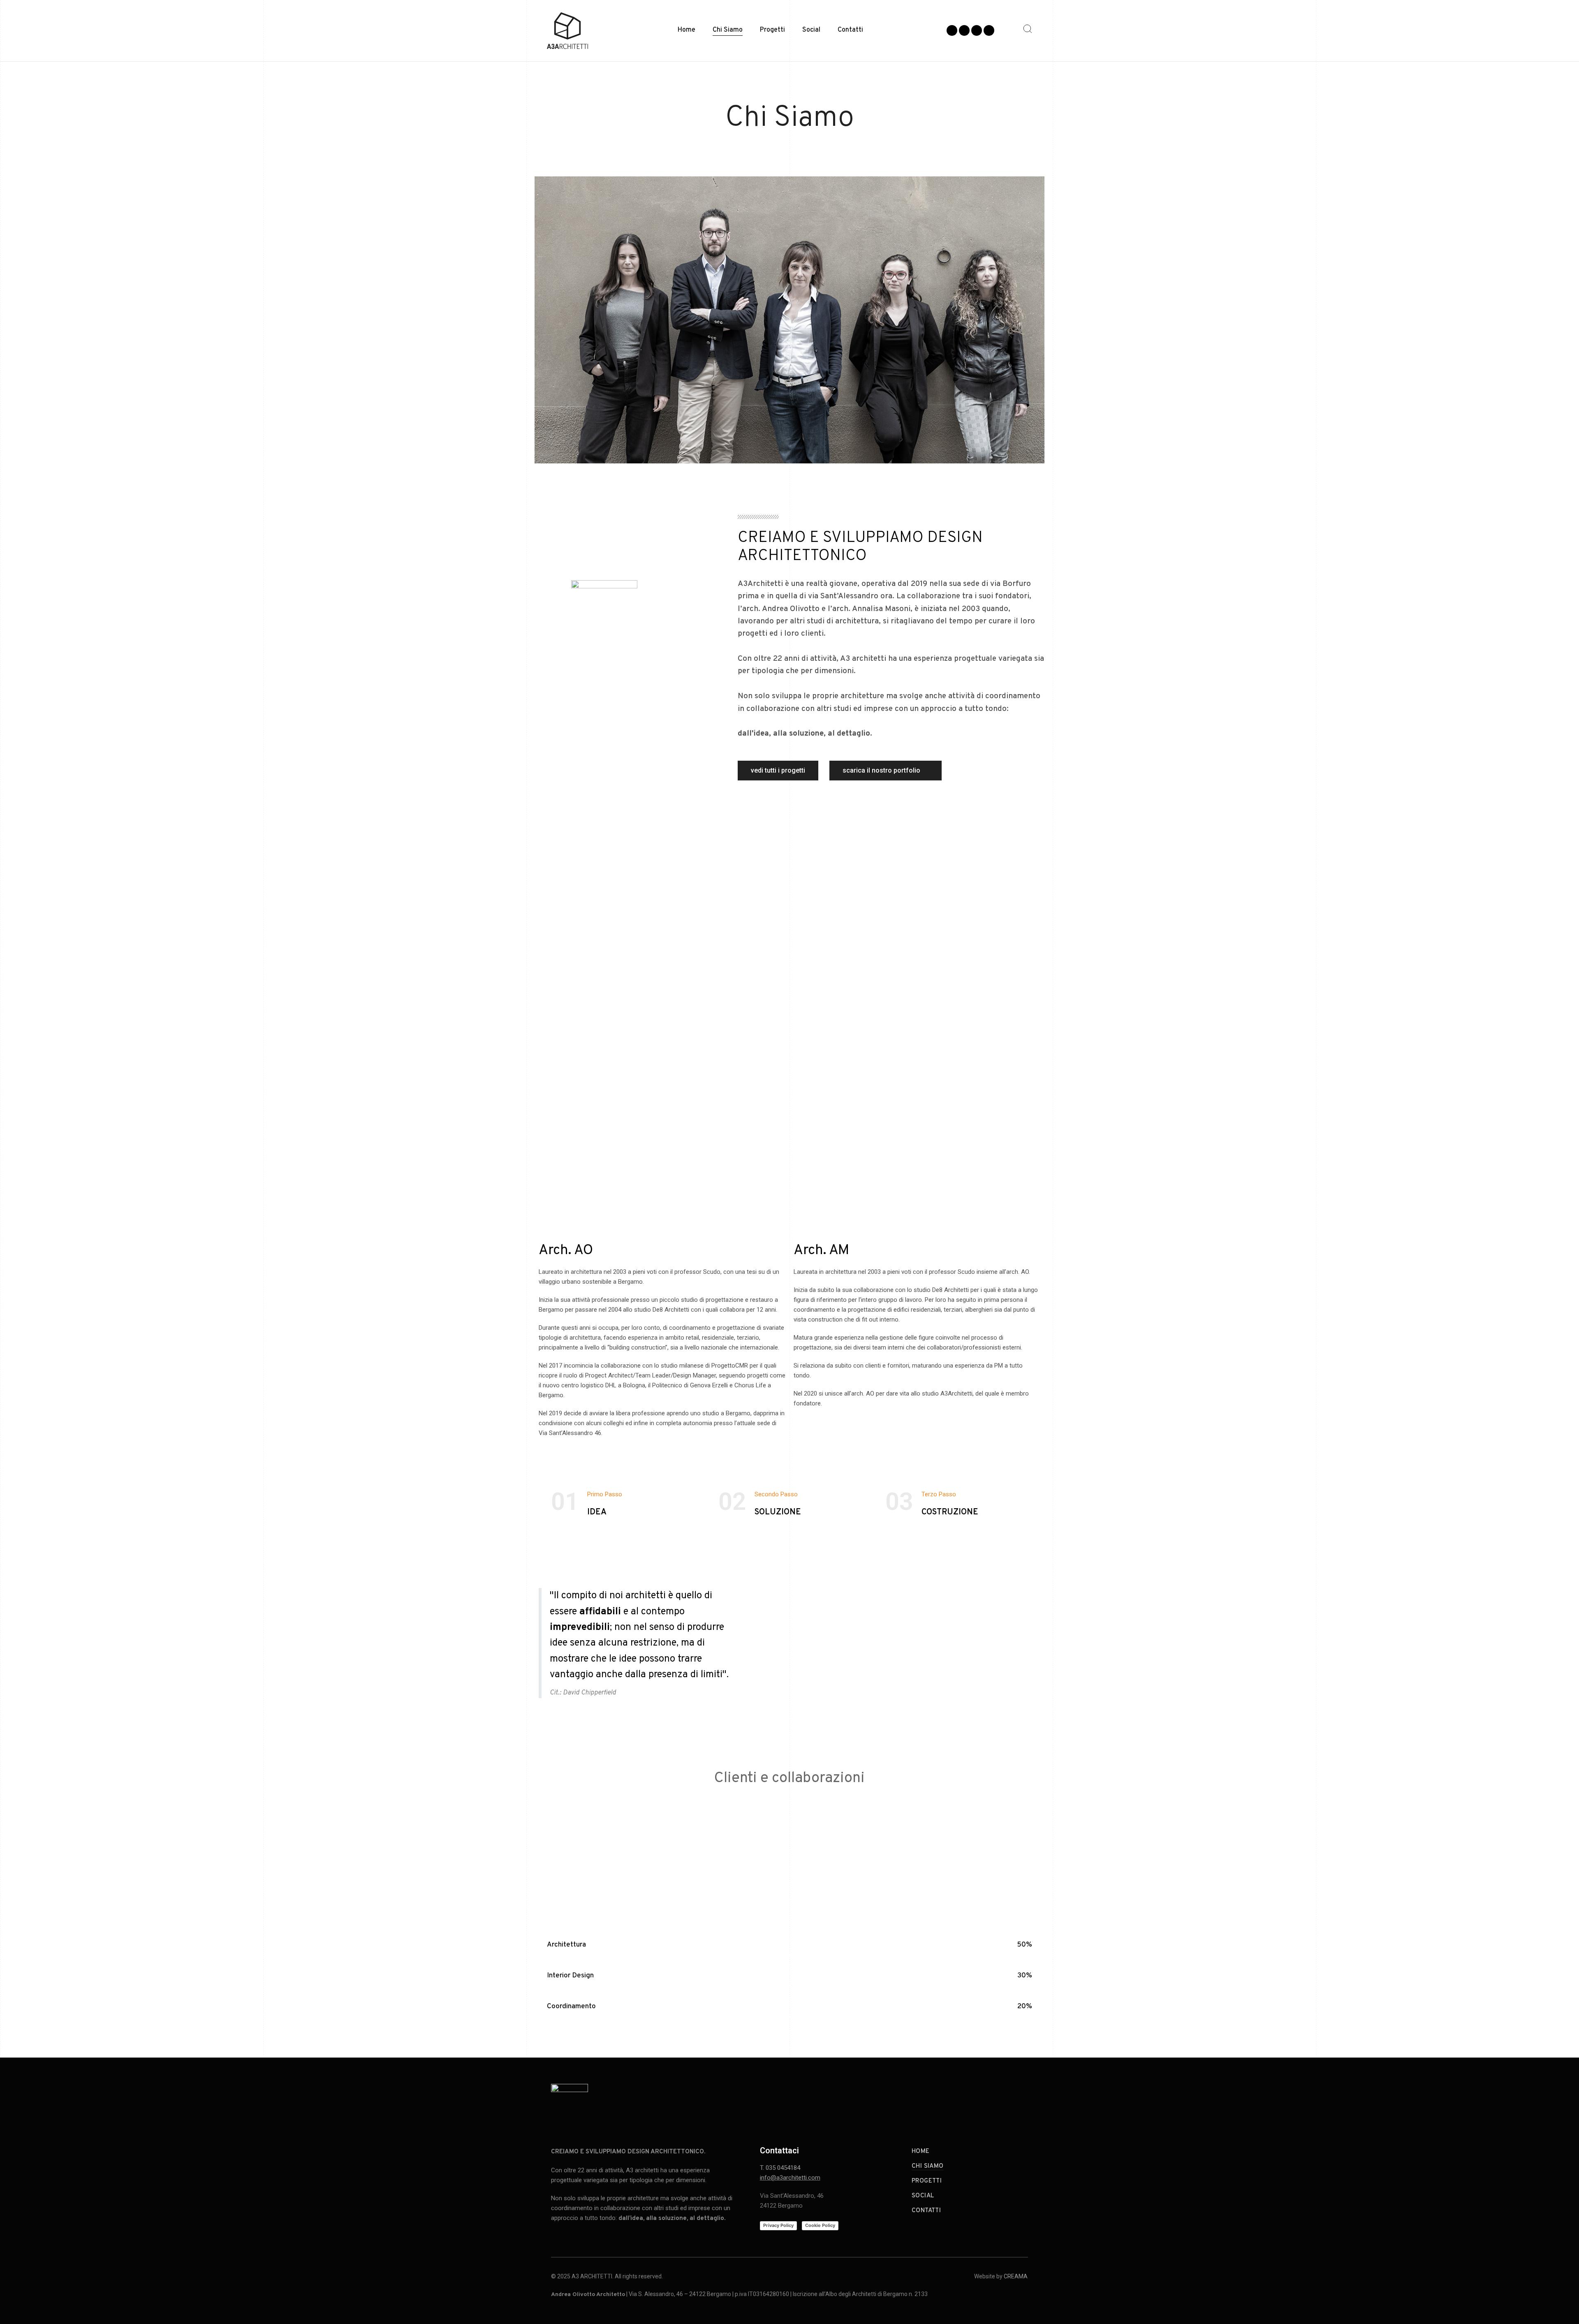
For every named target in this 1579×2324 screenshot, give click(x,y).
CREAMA (1016, 2276)
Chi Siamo (728, 30)
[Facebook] (952, 30)
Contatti (850, 30)
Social (811, 30)
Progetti (772, 30)
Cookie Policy (820, 2225)
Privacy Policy (778, 2225)
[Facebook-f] (970, 2100)
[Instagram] (964, 30)
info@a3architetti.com (790, 2178)
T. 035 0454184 (780, 2168)
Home (686, 30)
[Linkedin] (989, 30)
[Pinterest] (977, 30)
